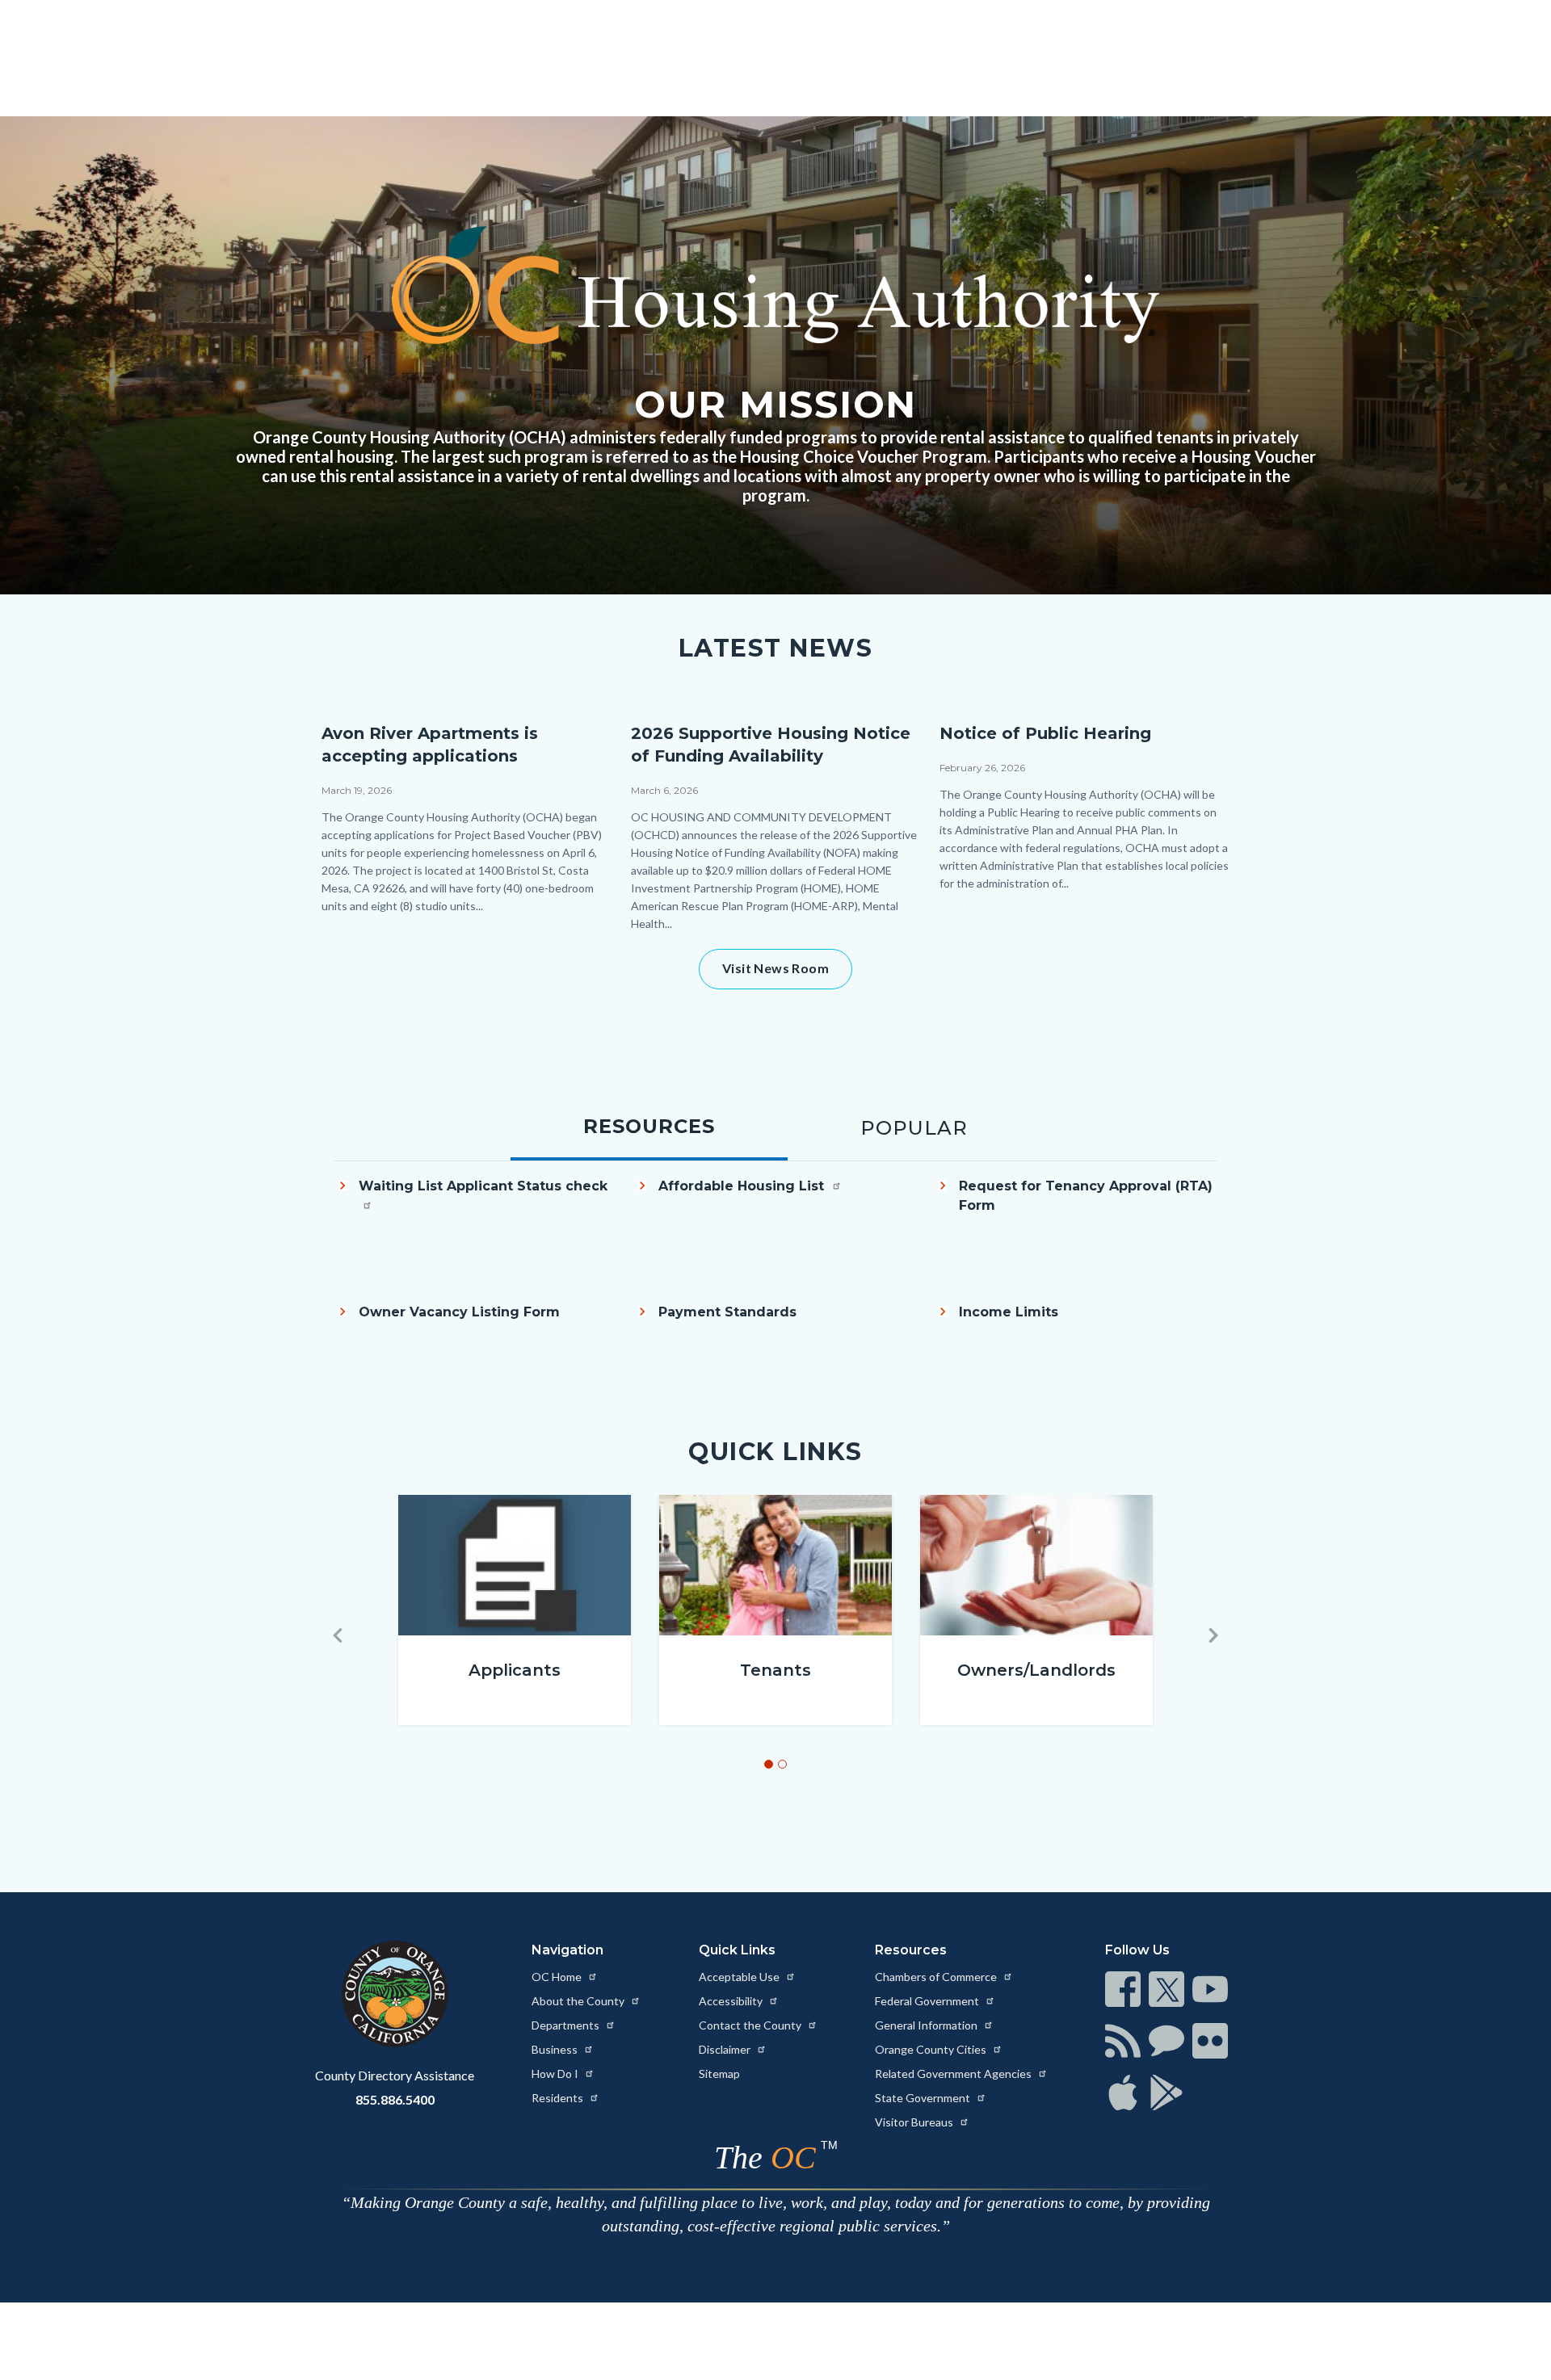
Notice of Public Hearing (1045, 733)
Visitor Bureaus (915, 2122)
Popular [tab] (914, 1128)
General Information (927, 2025)
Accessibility (732, 2001)
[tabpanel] (775, 1274)
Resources (911, 1950)
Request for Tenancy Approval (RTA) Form (1086, 1196)
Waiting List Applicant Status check (483, 1186)
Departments (567, 2025)
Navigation (567, 1950)
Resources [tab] (649, 1126)
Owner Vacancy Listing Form (459, 1312)
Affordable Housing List (743, 1186)
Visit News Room (775, 968)
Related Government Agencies (954, 2074)
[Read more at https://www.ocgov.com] (395, 1994)
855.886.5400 (395, 2099)
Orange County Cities (932, 2049)
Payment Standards (727, 1312)
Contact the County (751, 2025)
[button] (338, 1635)
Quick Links (737, 1950)
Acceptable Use (740, 1977)
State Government (924, 2098)
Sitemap (719, 2074)
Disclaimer (726, 2049)
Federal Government (928, 2001)
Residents (559, 2098)
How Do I (556, 2074)
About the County (579, 2001)
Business (556, 2049)
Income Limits (1009, 1312)
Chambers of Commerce (937, 1977)
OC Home (558, 1977)
